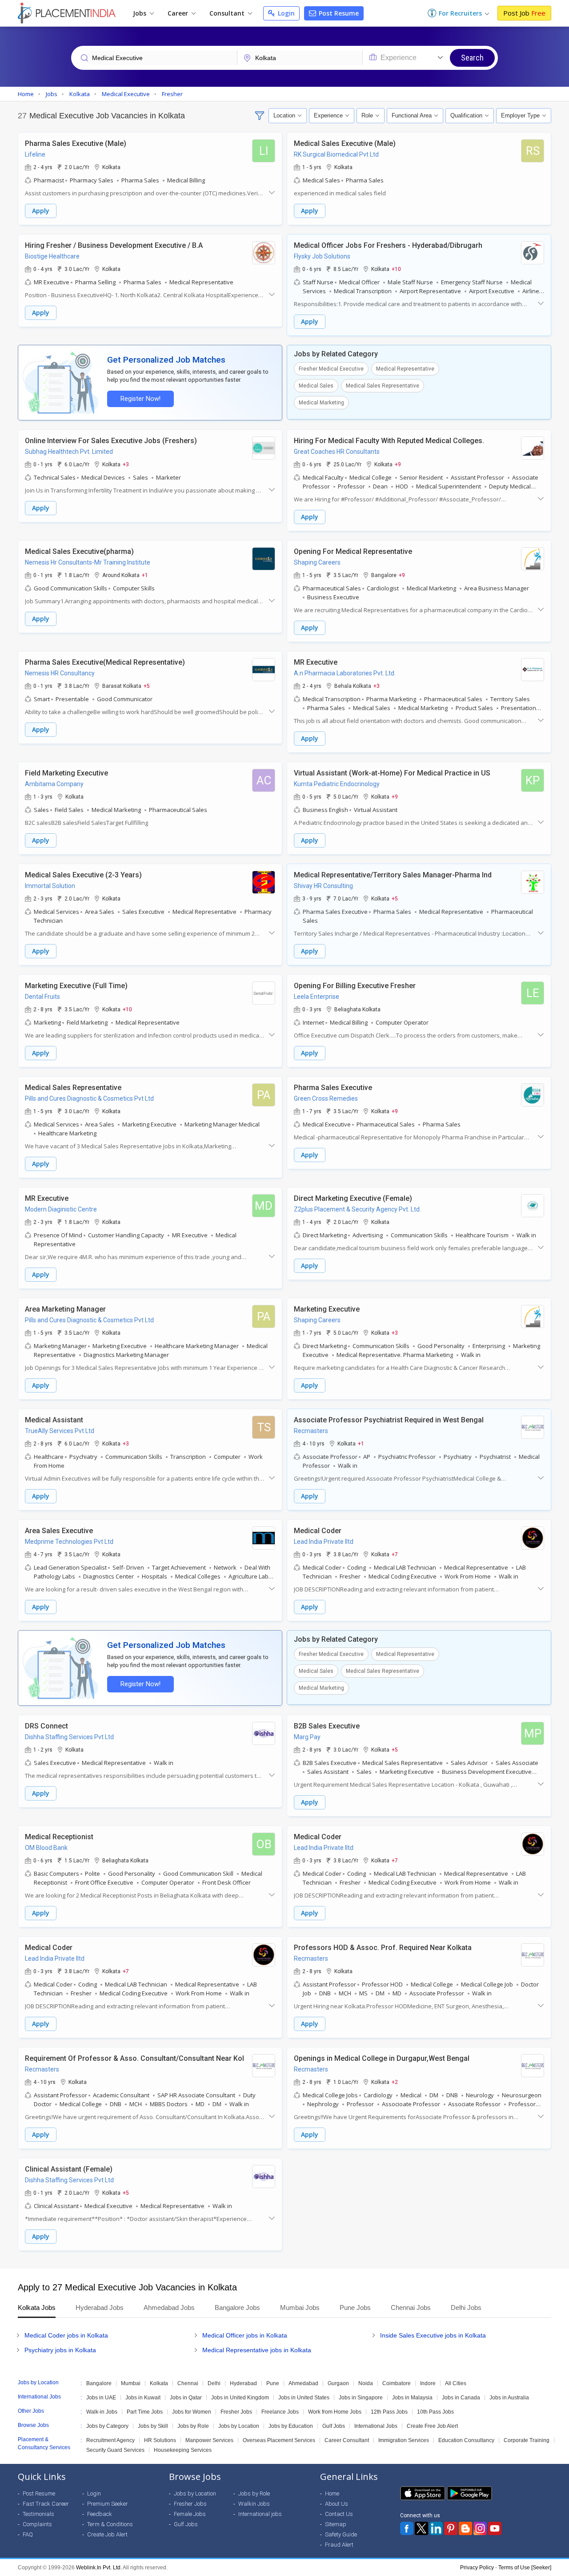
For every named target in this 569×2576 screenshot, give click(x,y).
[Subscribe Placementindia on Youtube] (495, 2528)
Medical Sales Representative (383, 386)
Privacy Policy (477, 2568)
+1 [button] (145, 575)
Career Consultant (347, 2440)
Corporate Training (527, 2440)
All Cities (456, 2383)
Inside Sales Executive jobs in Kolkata (433, 2335)
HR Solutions (160, 2440)
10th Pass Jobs (435, 2412)
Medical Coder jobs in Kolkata (66, 2335)
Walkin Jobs (254, 2504)
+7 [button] (395, 1554)
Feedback (100, 2514)
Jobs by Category (107, 2426)
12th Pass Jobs (389, 2412)
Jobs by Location (239, 2426)
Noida (366, 2383)
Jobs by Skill (153, 2426)
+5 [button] (147, 686)
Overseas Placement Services (279, 2440)
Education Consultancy (466, 2440)
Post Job (524, 13)
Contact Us (339, 2514)
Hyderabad (243, 2383)
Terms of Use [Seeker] (525, 2568)
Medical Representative (405, 369)
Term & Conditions (110, 2524)
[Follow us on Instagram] (480, 2528)
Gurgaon (338, 2383)
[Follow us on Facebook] (407, 2528)
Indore (428, 2383)
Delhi (214, 2383)
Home (332, 2493)
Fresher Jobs (236, 2412)
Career (179, 13)
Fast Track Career (46, 2504)
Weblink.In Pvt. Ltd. (99, 2568)
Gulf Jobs (334, 2426)
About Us (337, 2504)
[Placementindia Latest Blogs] (465, 2528)
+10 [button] (396, 269)
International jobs (260, 2514)
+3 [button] (126, 464)
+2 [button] (395, 2082)
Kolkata (159, 2383)
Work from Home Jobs (335, 2412)
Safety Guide (341, 2534)
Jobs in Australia (509, 2398)
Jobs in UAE (101, 2398)
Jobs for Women (192, 2412)
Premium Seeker (108, 2504)
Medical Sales (316, 386)
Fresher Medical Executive (331, 369)
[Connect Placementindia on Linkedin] (436, 2528)
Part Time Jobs (145, 2412)
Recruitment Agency (110, 2440)
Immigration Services (404, 2440)
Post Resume (338, 13)
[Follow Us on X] (421, 2528)
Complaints (37, 2524)
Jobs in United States (304, 2398)
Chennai (188, 2383)
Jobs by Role (193, 2426)
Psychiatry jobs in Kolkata (60, 2350)
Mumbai (131, 2383)
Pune (273, 2383)
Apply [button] (41, 211)
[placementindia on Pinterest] (451, 2528)
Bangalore (99, 2383)
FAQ (28, 2534)
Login (285, 13)
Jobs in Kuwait (143, 2398)
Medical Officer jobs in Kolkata (245, 2335)
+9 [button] (398, 464)
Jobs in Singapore (361, 2398)
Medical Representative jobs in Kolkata (257, 2350)
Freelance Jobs (280, 2412)
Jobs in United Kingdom (240, 2398)
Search (472, 58)
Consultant (228, 13)
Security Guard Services (115, 2450)
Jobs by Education (291, 2426)
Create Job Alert (107, 2534)
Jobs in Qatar (186, 2398)
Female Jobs (190, 2514)
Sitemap (336, 2524)
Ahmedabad (303, 2383)
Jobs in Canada (461, 2398)
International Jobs (376, 2426)
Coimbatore (397, 2383)
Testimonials (38, 2514)
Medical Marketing (321, 403)
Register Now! (140, 399)
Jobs (140, 13)
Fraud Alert (339, 2545)
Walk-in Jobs (102, 2412)
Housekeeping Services (183, 2450)
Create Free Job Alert (432, 2426)
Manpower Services (209, 2440)
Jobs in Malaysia (412, 2398)
